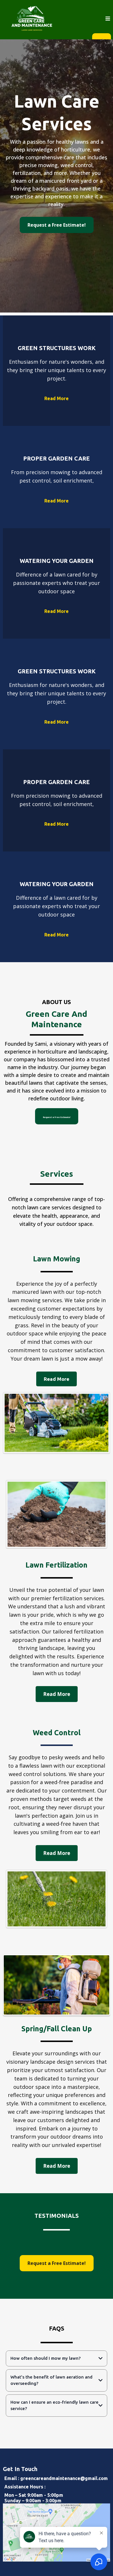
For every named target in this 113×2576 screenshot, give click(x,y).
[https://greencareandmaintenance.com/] (32, 18)
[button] (108, 19)
